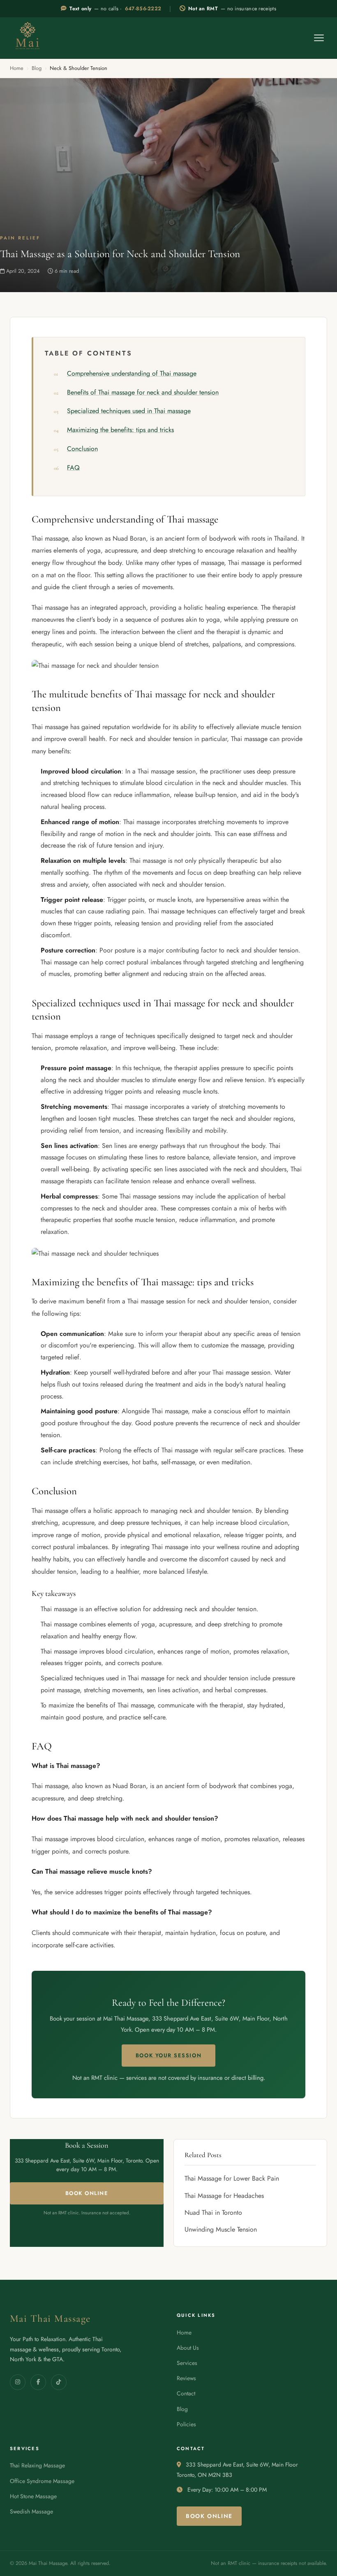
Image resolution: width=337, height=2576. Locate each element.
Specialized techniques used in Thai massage (129, 411)
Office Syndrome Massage (42, 2481)
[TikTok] (59, 2382)
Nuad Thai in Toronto (213, 2212)
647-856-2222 (143, 9)
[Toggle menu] (319, 38)
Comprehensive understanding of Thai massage (132, 373)
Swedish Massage (31, 2511)
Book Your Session (168, 2055)
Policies (186, 2424)
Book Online (87, 2193)
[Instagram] (18, 2382)
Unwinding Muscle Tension (221, 2229)
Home (17, 68)
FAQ (73, 468)
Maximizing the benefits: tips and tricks (120, 430)
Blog (37, 68)
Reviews (186, 2378)
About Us (188, 2348)
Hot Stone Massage (33, 2496)
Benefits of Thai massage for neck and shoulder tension (143, 392)
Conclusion (82, 449)
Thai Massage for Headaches (224, 2196)
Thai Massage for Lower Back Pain (232, 2178)
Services (187, 2363)
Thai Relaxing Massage (37, 2465)
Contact (186, 2393)
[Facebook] (38, 2382)
